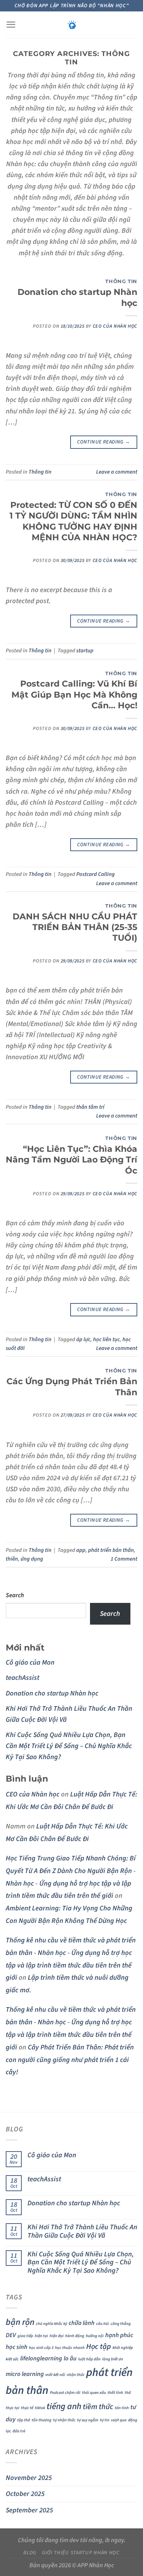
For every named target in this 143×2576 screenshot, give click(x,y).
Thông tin (121, 281)
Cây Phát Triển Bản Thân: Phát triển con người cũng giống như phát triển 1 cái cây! (70, 2060)
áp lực (83, 1339)
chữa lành (82, 2323)
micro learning (25, 2374)
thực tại (13, 2408)
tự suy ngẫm (88, 2420)
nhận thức (76, 2375)
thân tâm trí (90, 1107)
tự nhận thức (64, 2420)
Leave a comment (117, 472)
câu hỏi (103, 2324)
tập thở (24, 2420)
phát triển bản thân (111, 1550)
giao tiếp (25, 2336)
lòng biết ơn (113, 2359)
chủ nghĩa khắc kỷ (51, 2324)
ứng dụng (32, 1559)
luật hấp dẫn (89, 2359)
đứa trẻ (19, 2431)
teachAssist (22, 1678)
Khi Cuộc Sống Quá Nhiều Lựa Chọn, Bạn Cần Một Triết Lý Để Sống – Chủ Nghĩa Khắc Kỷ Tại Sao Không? (69, 1746)
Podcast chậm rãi (65, 2393)
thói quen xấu (94, 2393)
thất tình (115, 2393)
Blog (30, 2553)
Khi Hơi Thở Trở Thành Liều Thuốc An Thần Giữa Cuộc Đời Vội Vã (82, 2232)
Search (15, 1595)
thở (128, 2393)
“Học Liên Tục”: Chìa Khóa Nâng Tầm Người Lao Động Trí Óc (71, 1160)
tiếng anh (64, 2406)
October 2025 (25, 2494)
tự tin (105, 2420)
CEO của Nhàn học (115, 326)
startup (85, 651)
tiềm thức (98, 2407)
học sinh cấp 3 (41, 2348)
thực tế (27, 2408)
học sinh (17, 2347)
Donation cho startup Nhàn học (52, 1693)
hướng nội (95, 2336)
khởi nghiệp (123, 2348)
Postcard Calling (96, 874)
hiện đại (57, 2336)
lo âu (70, 2358)
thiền (12, 1559)
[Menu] (11, 25)
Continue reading (104, 442)
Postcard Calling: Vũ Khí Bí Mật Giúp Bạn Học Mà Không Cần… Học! (74, 694)
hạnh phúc (119, 2335)
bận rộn (20, 2322)
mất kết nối (55, 2375)
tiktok (40, 2408)
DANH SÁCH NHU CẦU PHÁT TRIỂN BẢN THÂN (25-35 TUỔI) (75, 927)
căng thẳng (121, 2324)
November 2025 (29, 2478)
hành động (75, 2336)
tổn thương (42, 2420)
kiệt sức (12, 2359)
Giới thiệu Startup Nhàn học (81, 2553)
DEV (11, 2335)
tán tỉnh (122, 2408)
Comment (124, 1559)
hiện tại (41, 2336)
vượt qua (119, 2420)
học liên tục (106, 1339)
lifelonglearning (41, 2358)
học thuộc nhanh (70, 2348)
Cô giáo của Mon (30, 1662)
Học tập (99, 2347)
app (81, 1550)
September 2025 (29, 2510)
